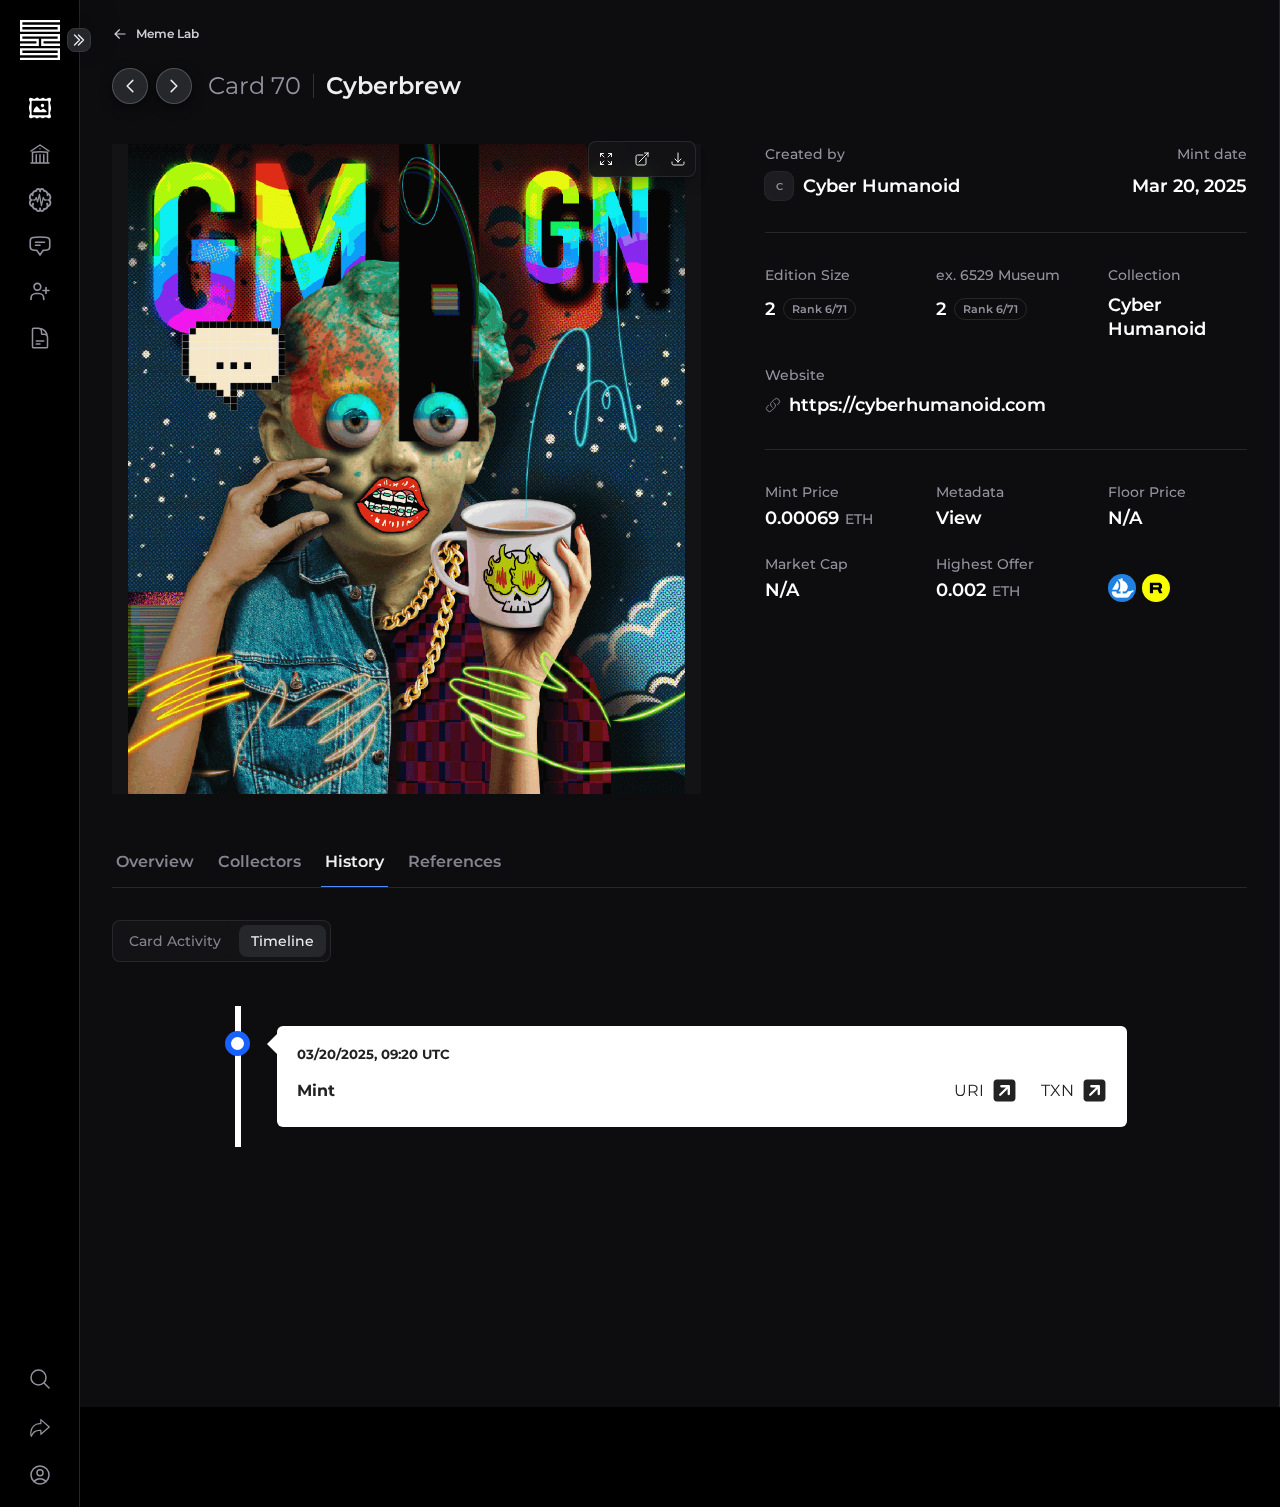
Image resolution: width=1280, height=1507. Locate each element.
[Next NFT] (174, 86)
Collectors (259, 861)
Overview (155, 861)
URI (969, 1090)
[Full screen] (606, 159)
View (959, 518)
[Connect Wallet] (39, 1475)
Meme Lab (167, 33)
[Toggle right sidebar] (79, 40)
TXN (1057, 1090)
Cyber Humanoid (881, 186)
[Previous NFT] (130, 86)
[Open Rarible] (1156, 588)
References (454, 861)
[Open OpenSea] (1122, 588)
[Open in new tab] (642, 159)
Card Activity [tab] (175, 941)
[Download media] (678, 159)
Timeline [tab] (282, 941)
